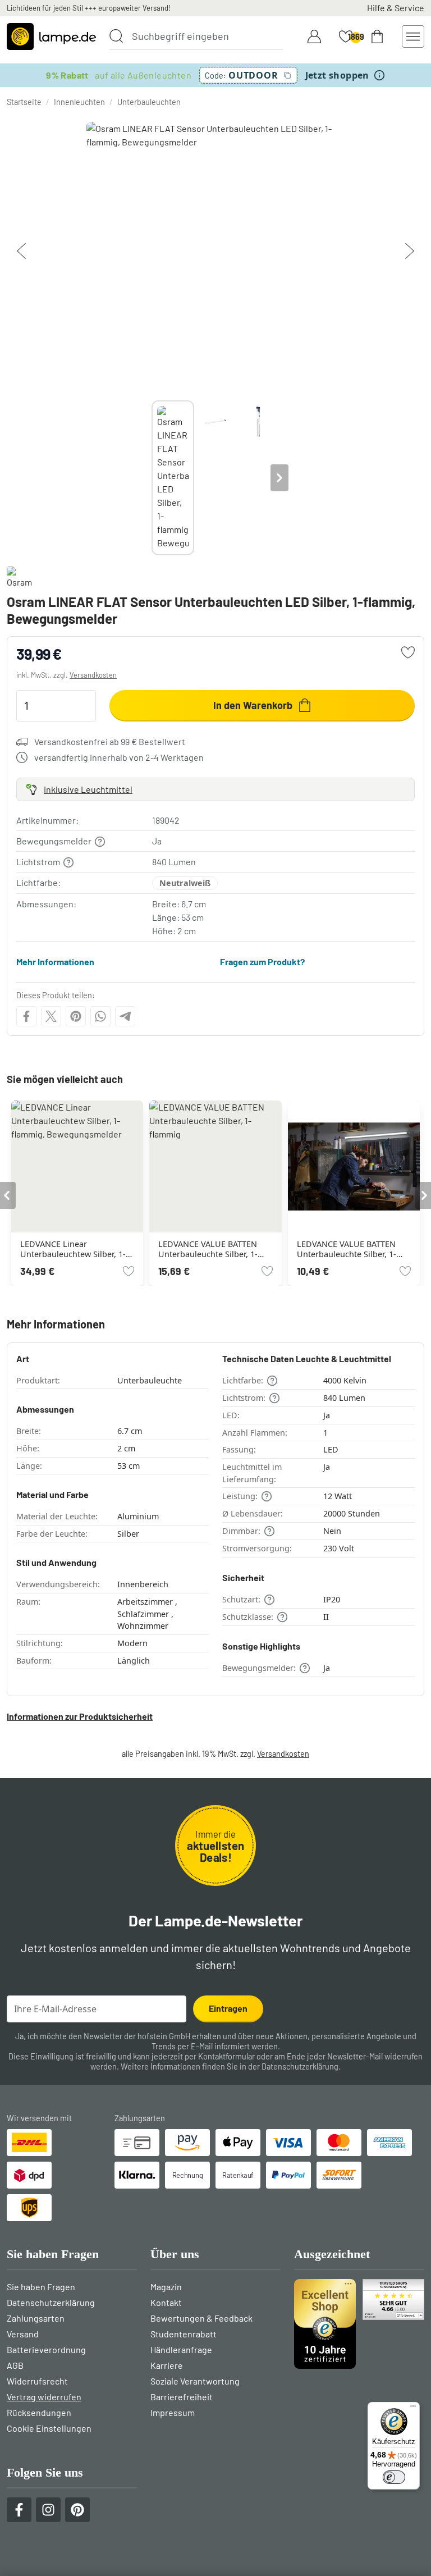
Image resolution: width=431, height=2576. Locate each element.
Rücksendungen (39, 2412)
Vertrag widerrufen (44, 2397)
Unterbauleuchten (149, 102)
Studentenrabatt (184, 2334)
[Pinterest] (76, 1016)
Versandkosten (93, 675)
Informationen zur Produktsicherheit (80, 1716)
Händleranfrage (181, 2349)
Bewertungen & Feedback (201, 2318)
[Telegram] (125, 1016)
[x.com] (51, 1016)
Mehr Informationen (55, 962)
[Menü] (413, 2409)
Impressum (173, 2412)
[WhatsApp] (100, 1016)
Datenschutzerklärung (300, 2066)
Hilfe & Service (396, 8)
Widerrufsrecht (37, 2381)
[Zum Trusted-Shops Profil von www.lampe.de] (359, 2324)
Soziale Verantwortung (195, 2381)
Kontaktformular (226, 2056)
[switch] (394, 2477)
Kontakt (166, 2302)
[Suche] (116, 36)
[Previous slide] (152, 478)
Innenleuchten (79, 102)
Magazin (166, 2287)
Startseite (24, 102)
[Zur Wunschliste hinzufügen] (408, 652)
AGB (15, 2365)
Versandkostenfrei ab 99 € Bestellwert (110, 741)
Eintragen (228, 2008)
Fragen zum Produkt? (262, 962)
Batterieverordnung (46, 2349)
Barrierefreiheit (182, 2397)
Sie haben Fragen (41, 2287)
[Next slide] (279, 478)
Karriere (167, 2365)
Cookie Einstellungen (49, 2428)
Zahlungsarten (36, 2318)
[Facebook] (26, 1016)
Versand (23, 2334)
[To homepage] (51, 36)
